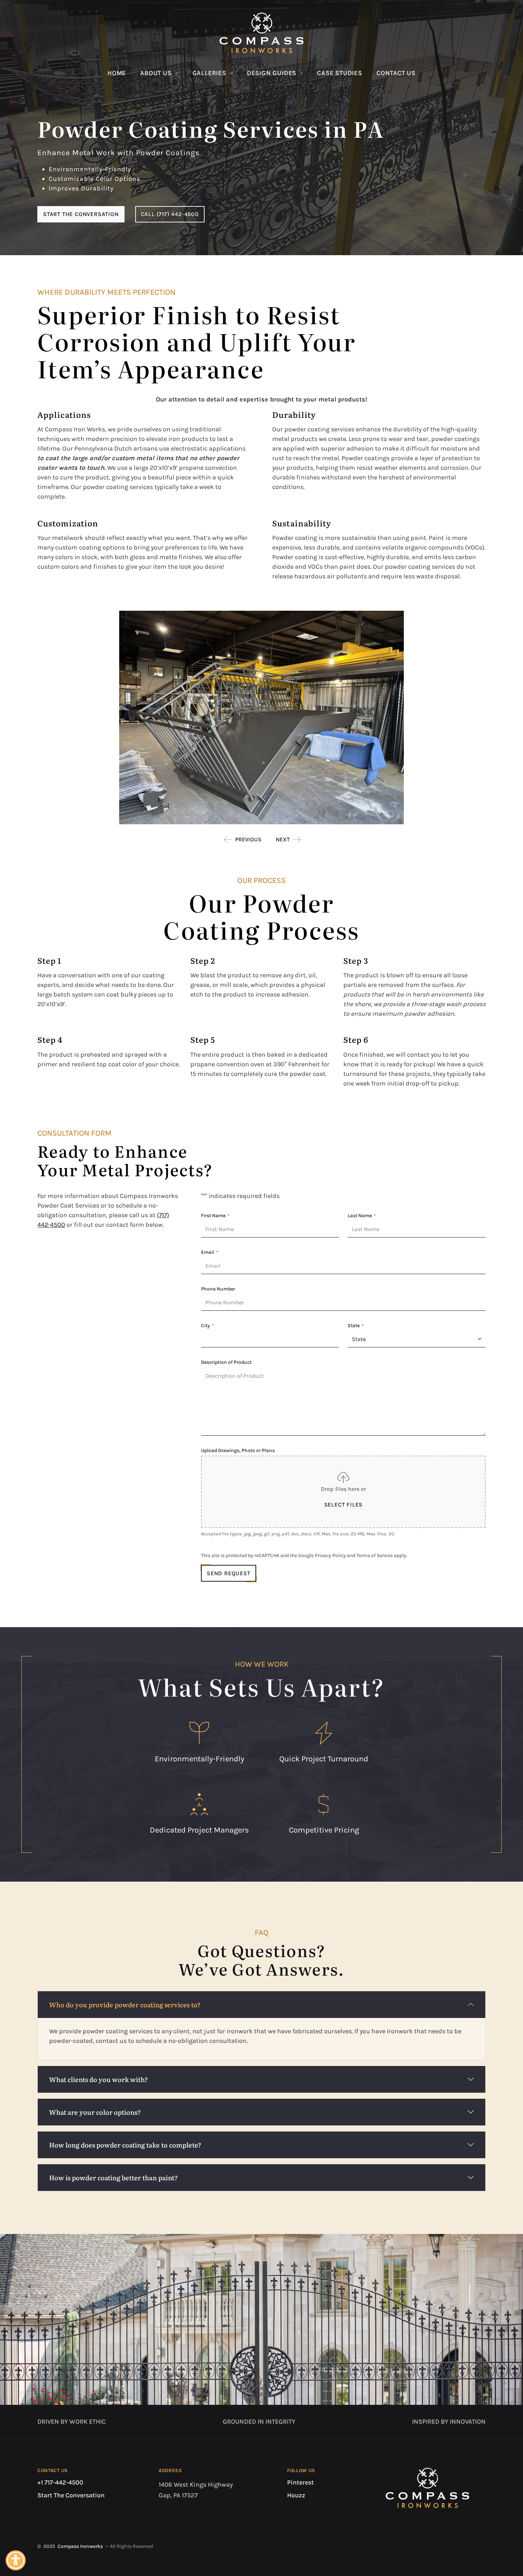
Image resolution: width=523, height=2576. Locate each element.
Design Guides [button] (272, 73)
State (356, 1326)
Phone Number (218, 1289)
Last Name (362, 1216)
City (207, 1326)
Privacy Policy (330, 1555)
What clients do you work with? (99, 2079)
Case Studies (340, 73)
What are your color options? (95, 2112)
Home (117, 73)
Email (210, 1252)
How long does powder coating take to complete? (125, 2145)
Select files (344, 1505)
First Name (215, 1216)
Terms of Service (375, 1555)
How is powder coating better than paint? (113, 2178)
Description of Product (226, 1362)
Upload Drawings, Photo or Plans (238, 1450)
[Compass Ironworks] (261, 33)
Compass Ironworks (80, 2546)
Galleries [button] (209, 73)
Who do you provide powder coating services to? (125, 2005)
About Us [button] (156, 73)
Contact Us (396, 73)
